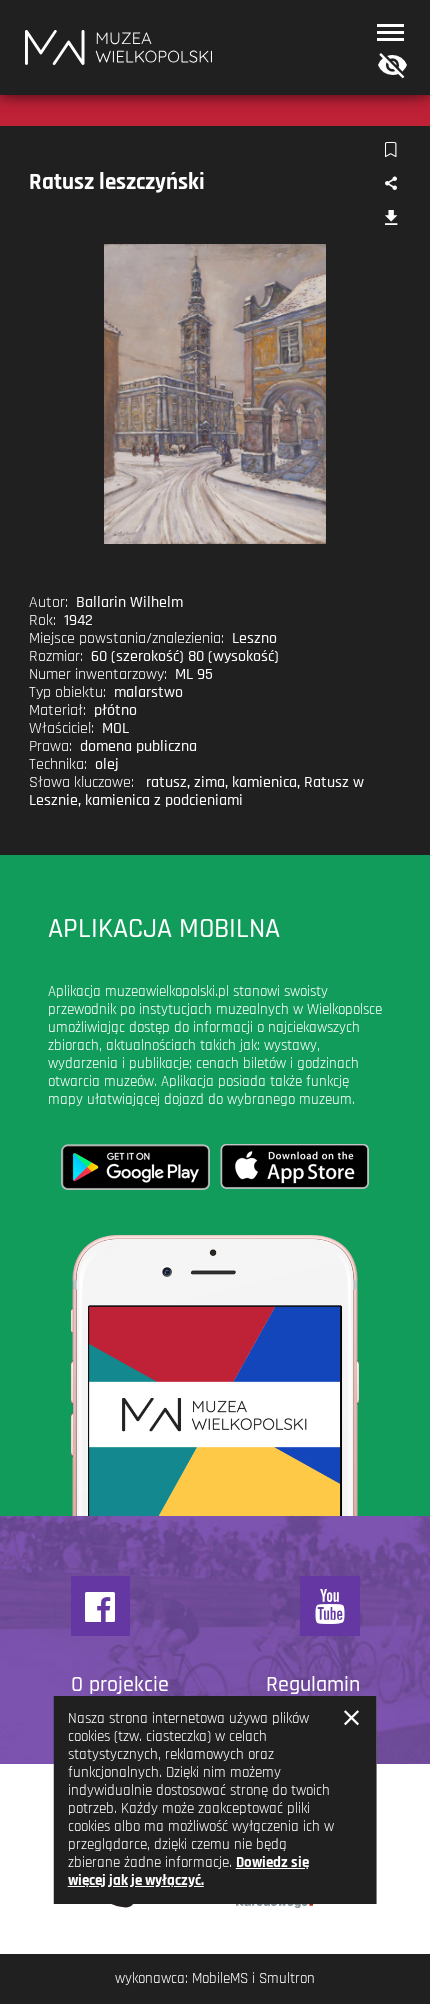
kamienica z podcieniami (164, 800)
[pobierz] (390, 219)
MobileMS (220, 1978)
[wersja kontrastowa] (388, 66)
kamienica (264, 782)
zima (209, 782)
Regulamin (313, 1685)
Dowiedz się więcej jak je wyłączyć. (188, 1871)
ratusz (166, 782)
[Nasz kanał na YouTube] (330, 1606)
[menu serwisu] (390, 32)
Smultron (287, 1978)
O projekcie (120, 1685)
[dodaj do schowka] (390, 150)
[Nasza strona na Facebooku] (101, 1606)
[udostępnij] (390, 184)
